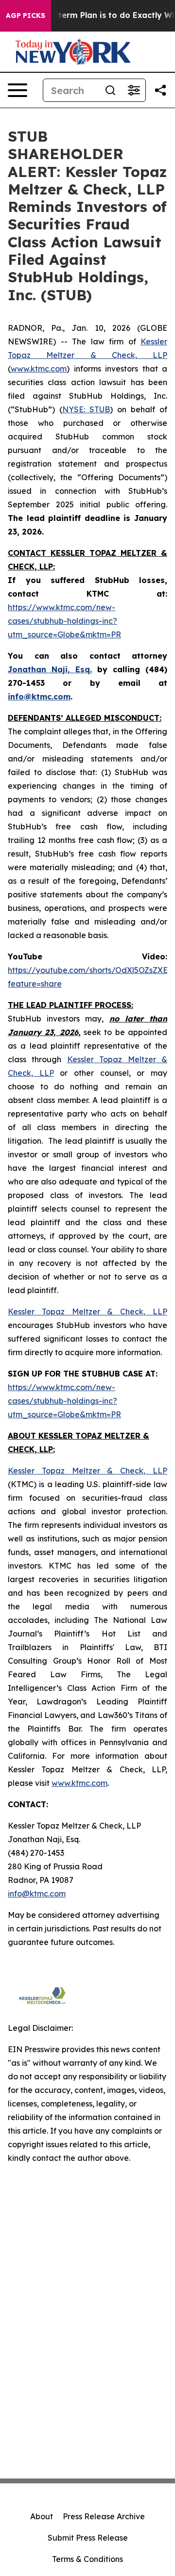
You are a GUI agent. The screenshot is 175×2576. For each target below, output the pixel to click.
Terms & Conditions (87, 2559)
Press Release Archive (104, 2516)
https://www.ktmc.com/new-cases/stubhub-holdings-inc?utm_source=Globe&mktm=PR (64, 621)
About (42, 2516)
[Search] (110, 90)
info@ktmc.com (37, 1894)
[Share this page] (160, 90)
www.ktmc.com (39, 369)
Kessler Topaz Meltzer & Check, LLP (87, 1471)
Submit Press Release (88, 2538)
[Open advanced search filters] (134, 90)
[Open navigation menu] (17, 90)
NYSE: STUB (86, 409)
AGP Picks (26, 16)
